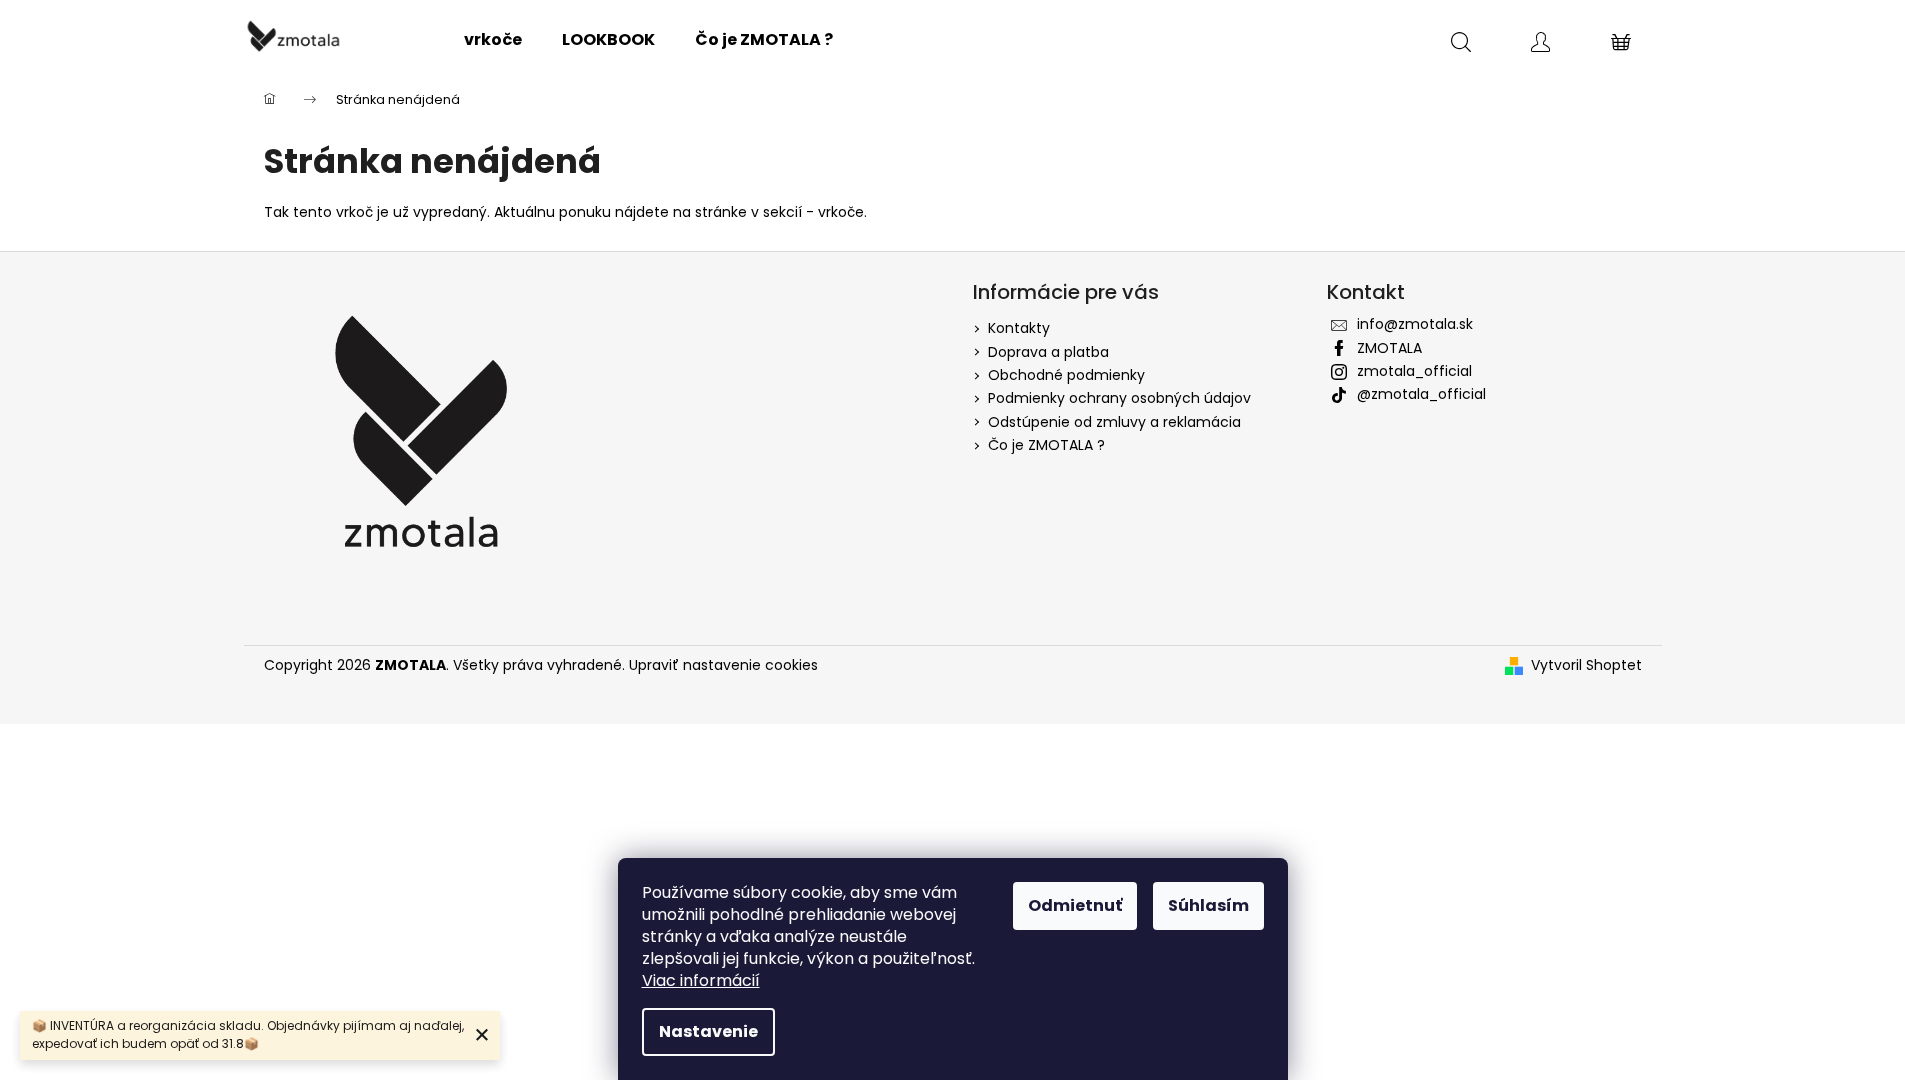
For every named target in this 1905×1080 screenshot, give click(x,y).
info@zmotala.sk (1415, 324)
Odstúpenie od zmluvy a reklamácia (1114, 422)
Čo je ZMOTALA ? (1046, 445)
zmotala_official (1414, 371)
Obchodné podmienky (1066, 375)
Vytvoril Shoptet (1586, 665)
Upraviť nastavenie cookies (723, 665)
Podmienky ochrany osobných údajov (1119, 398)
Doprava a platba (1048, 352)
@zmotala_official (1421, 394)
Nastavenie (708, 1031)
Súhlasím (1208, 905)
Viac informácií (701, 980)
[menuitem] (493, 40)
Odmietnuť (1075, 905)
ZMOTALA (1389, 348)
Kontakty (1019, 328)
